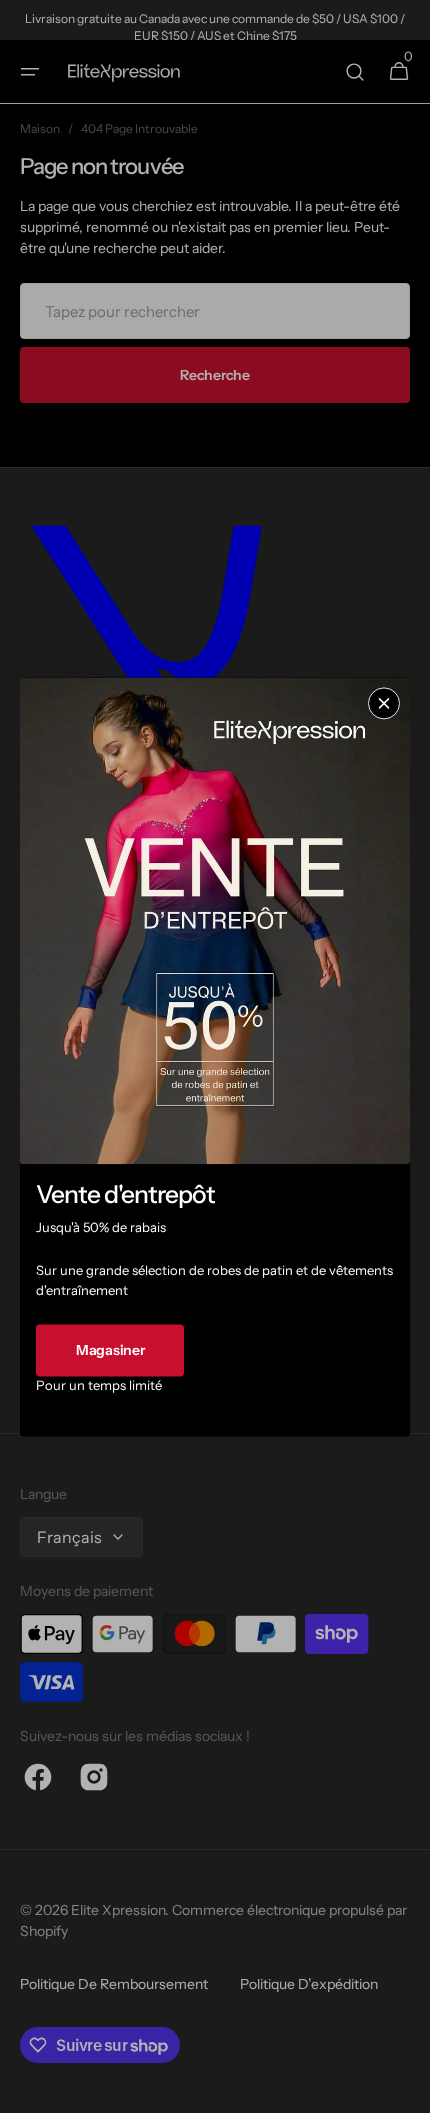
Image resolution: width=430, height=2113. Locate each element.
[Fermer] (384, 703)
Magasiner (110, 1350)
